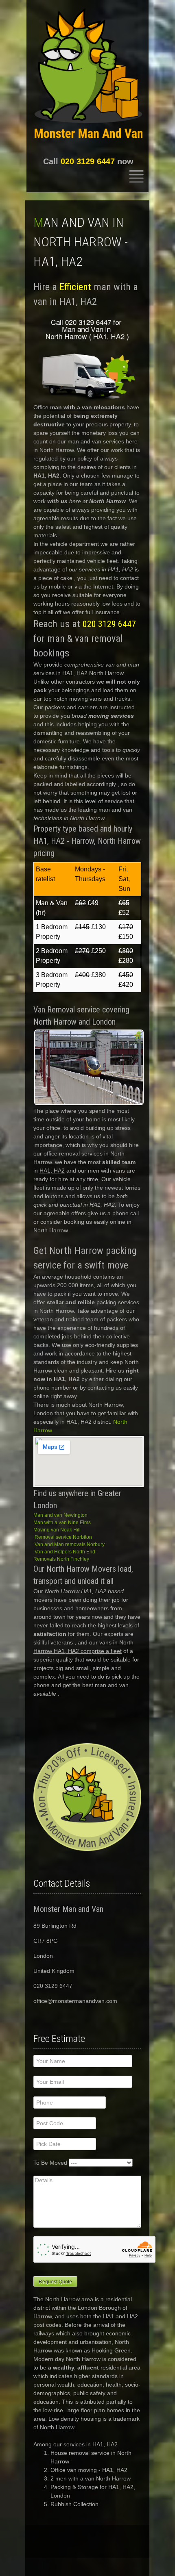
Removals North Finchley (61, 1559)
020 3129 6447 (88, 161)
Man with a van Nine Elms (62, 1523)
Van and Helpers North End (65, 1552)
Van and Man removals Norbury (70, 1544)
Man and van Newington (60, 1515)
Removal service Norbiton (63, 1537)
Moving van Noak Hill (57, 1530)
